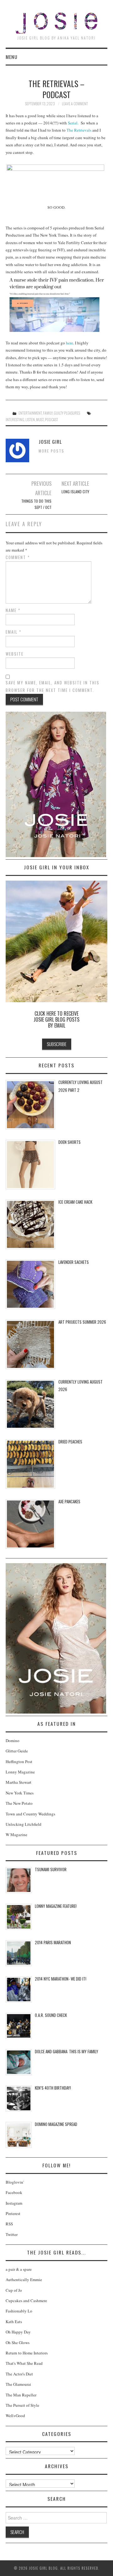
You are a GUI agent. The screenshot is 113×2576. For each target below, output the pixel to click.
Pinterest (13, 2213)
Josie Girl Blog (56, 23)
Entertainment (30, 413)
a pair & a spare (19, 2269)
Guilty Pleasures (67, 413)
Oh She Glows (18, 2343)
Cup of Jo (14, 2290)
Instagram (14, 2203)
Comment (18, 557)
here (70, 343)
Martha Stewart (19, 1782)
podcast (51, 419)
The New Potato (19, 1803)
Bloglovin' (15, 2182)
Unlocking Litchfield (24, 1824)
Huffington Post (19, 1762)
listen (30, 419)
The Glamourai (18, 2384)
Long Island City (75, 492)
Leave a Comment (75, 104)
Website (15, 654)
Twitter (12, 2234)
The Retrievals (79, 130)
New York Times (20, 1793)
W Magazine (16, 1835)
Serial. (74, 123)
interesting (15, 419)
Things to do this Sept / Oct (36, 504)
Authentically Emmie (24, 2280)
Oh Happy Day (18, 2332)
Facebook (14, 2192)
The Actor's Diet (19, 2374)
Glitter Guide (17, 1751)
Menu (12, 57)
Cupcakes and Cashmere (26, 2301)
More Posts (51, 451)
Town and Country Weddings (30, 1814)
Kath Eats (14, 2322)
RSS (9, 2224)
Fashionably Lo (19, 2311)
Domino (13, 1741)
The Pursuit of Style (22, 2405)
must (40, 419)
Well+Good (15, 2416)
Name (13, 610)
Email (13, 632)
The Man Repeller (21, 2395)
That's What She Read (24, 2363)
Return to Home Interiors (27, 2353)
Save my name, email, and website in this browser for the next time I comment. (53, 686)
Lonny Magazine (20, 1772)
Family (48, 413)
